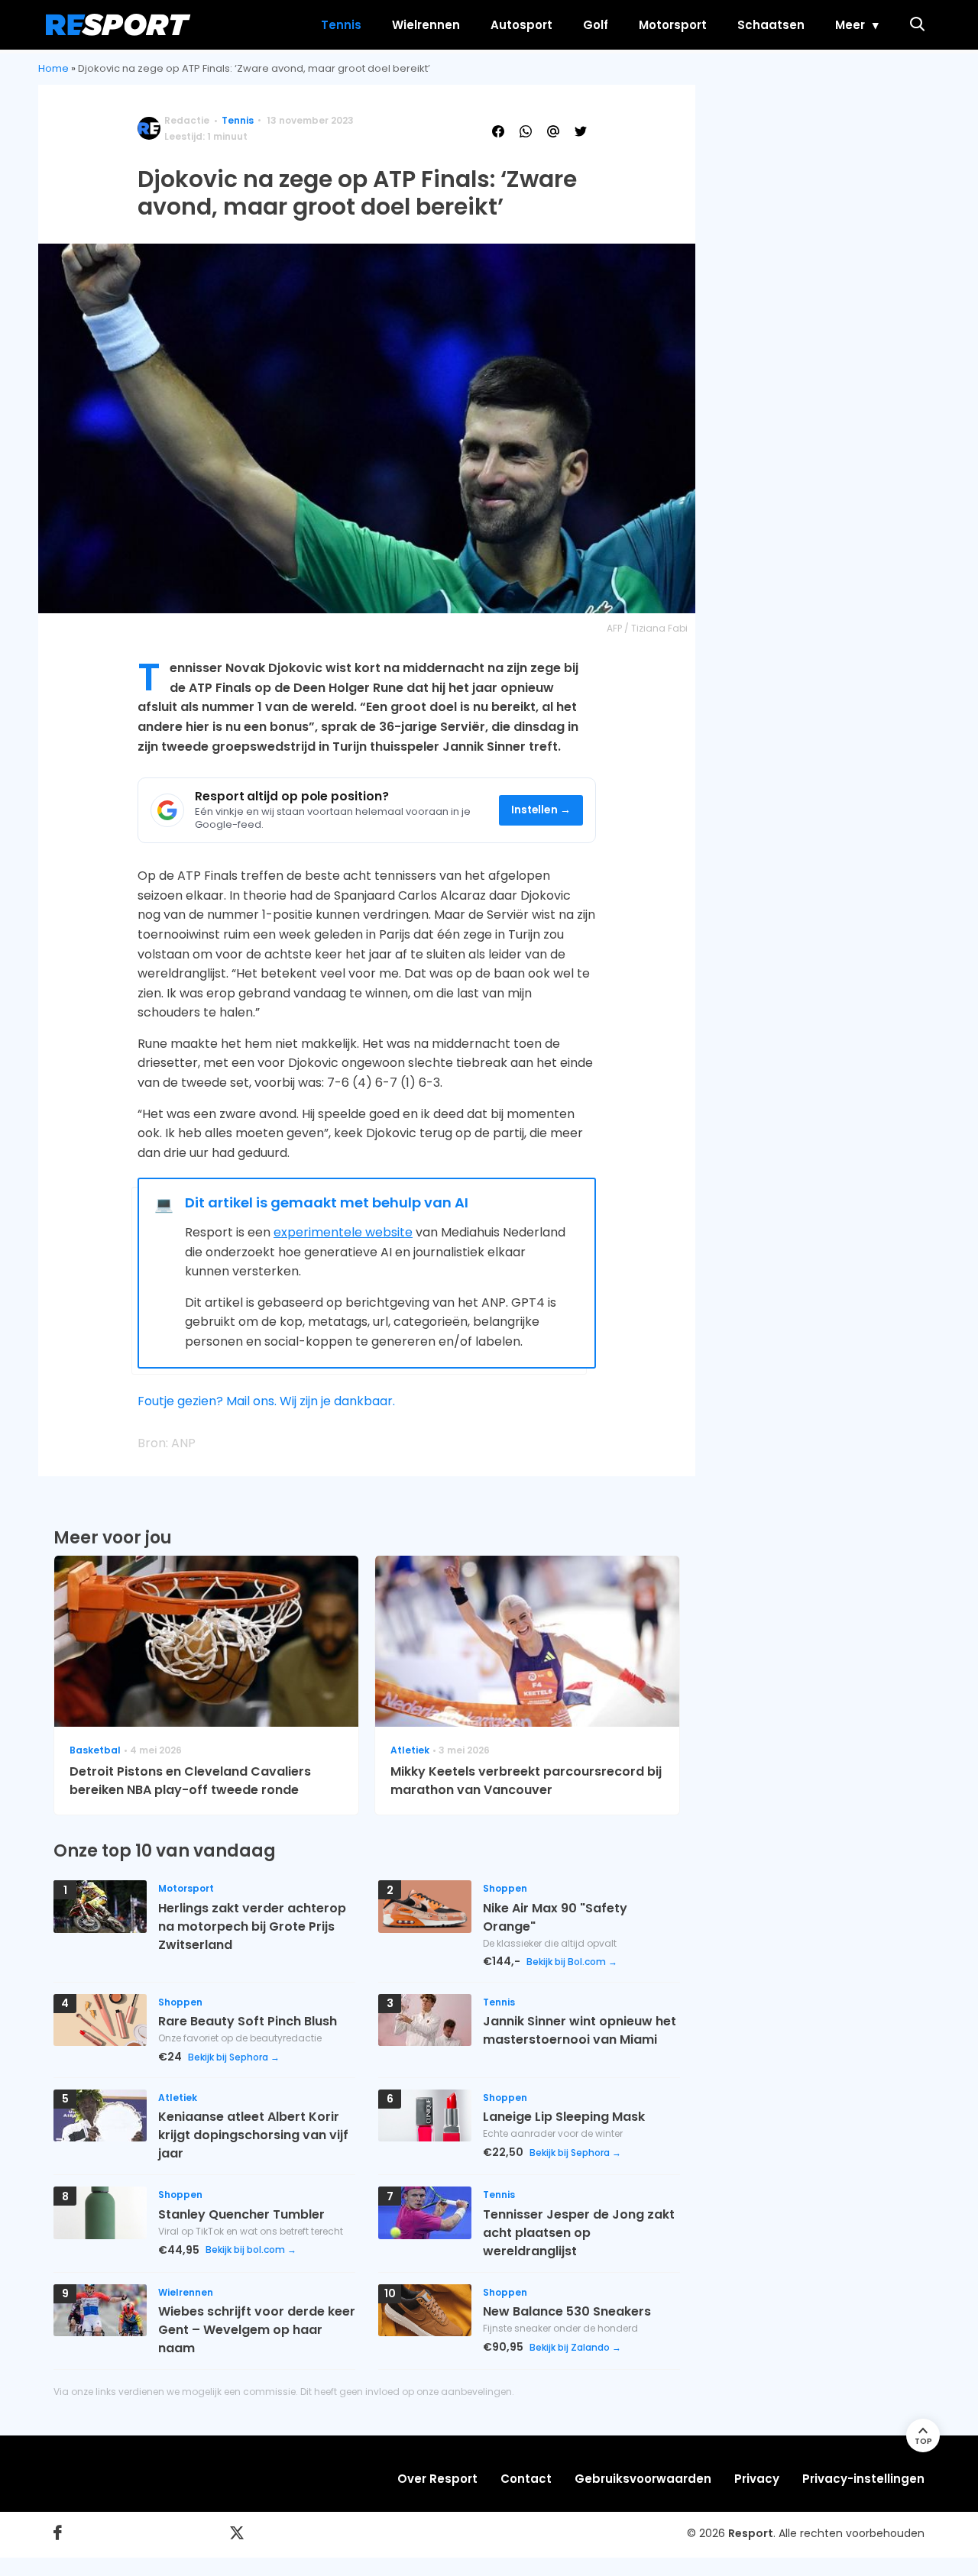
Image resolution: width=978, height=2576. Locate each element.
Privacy (757, 2479)
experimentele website (343, 1232)
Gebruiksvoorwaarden (643, 2479)
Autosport (521, 25)
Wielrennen (426, 25)
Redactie (187, 120)
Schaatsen (771, 25)
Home (53, 68)
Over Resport (437, 2479)
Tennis (341, 25)
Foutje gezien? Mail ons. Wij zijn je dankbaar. (266, 1401)
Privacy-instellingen (863, 2479)
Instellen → (541, 810)
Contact (526, 2479)
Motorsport (673, 25)
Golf (596, 25)
